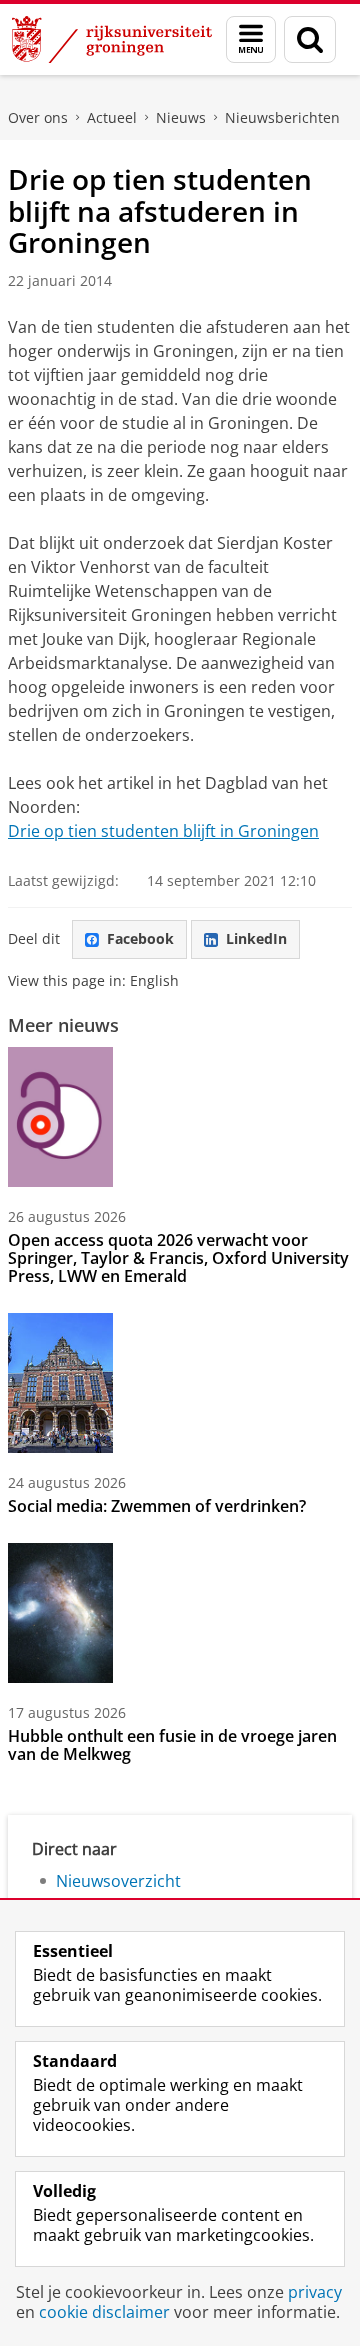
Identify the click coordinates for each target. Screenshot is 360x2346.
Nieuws (181, 117)
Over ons (38, 117)
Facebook (140, 938)
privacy (315, 2292)
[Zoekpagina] (310, 39)
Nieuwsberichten (282, 117)
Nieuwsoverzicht (118, 1881)
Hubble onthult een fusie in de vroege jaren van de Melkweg (172, 1745)
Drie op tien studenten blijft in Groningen (163, 831)
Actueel (112, 117)
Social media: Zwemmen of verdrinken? (157, 1506)
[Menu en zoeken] (251, 39)
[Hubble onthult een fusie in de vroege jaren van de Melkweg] (60, 1613)
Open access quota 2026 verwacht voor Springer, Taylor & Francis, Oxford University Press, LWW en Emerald (178, 1258)
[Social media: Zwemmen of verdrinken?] (60, 1383)
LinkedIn (256, 938)
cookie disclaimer (104, 2312)
